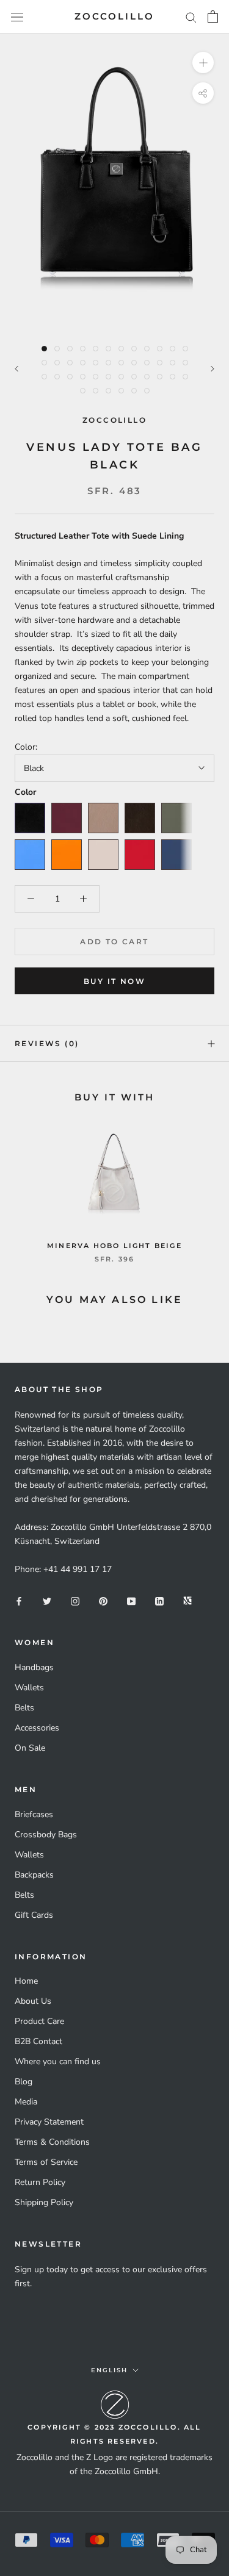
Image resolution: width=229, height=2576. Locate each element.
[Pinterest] (103, 1600)
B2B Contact (38, 2041)
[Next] (213, 369)
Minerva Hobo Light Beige (114, 1246)
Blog (24, 2082)
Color (25, 792)
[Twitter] (47, 1600)
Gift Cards (34, 1915)
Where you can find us (58, 2061)
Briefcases (34, 1814)
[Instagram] (75, 1600)
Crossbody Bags (46, 1835)
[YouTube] (131, 1600)
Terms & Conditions (52, 2142)
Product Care (39, 2021)
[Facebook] (19, 1600)
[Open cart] (213, 16)
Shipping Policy (44, 2202)
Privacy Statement (49, 2122)
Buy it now (114, 981)
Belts (24, 1708)
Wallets (29, 1688)
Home (26, 1981)
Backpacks (34, 1875)
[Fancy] (187, 1600)
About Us (33, 2001)
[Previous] (16, 369)
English (109, 2370)
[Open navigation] (17, 17)
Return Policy (40, 2182)
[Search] (191, 17)
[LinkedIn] (159, 1600)
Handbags (34, 1667)
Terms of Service (46, 2162)
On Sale (30, 1748)
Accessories (37, 1728)
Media (26, 2102)
